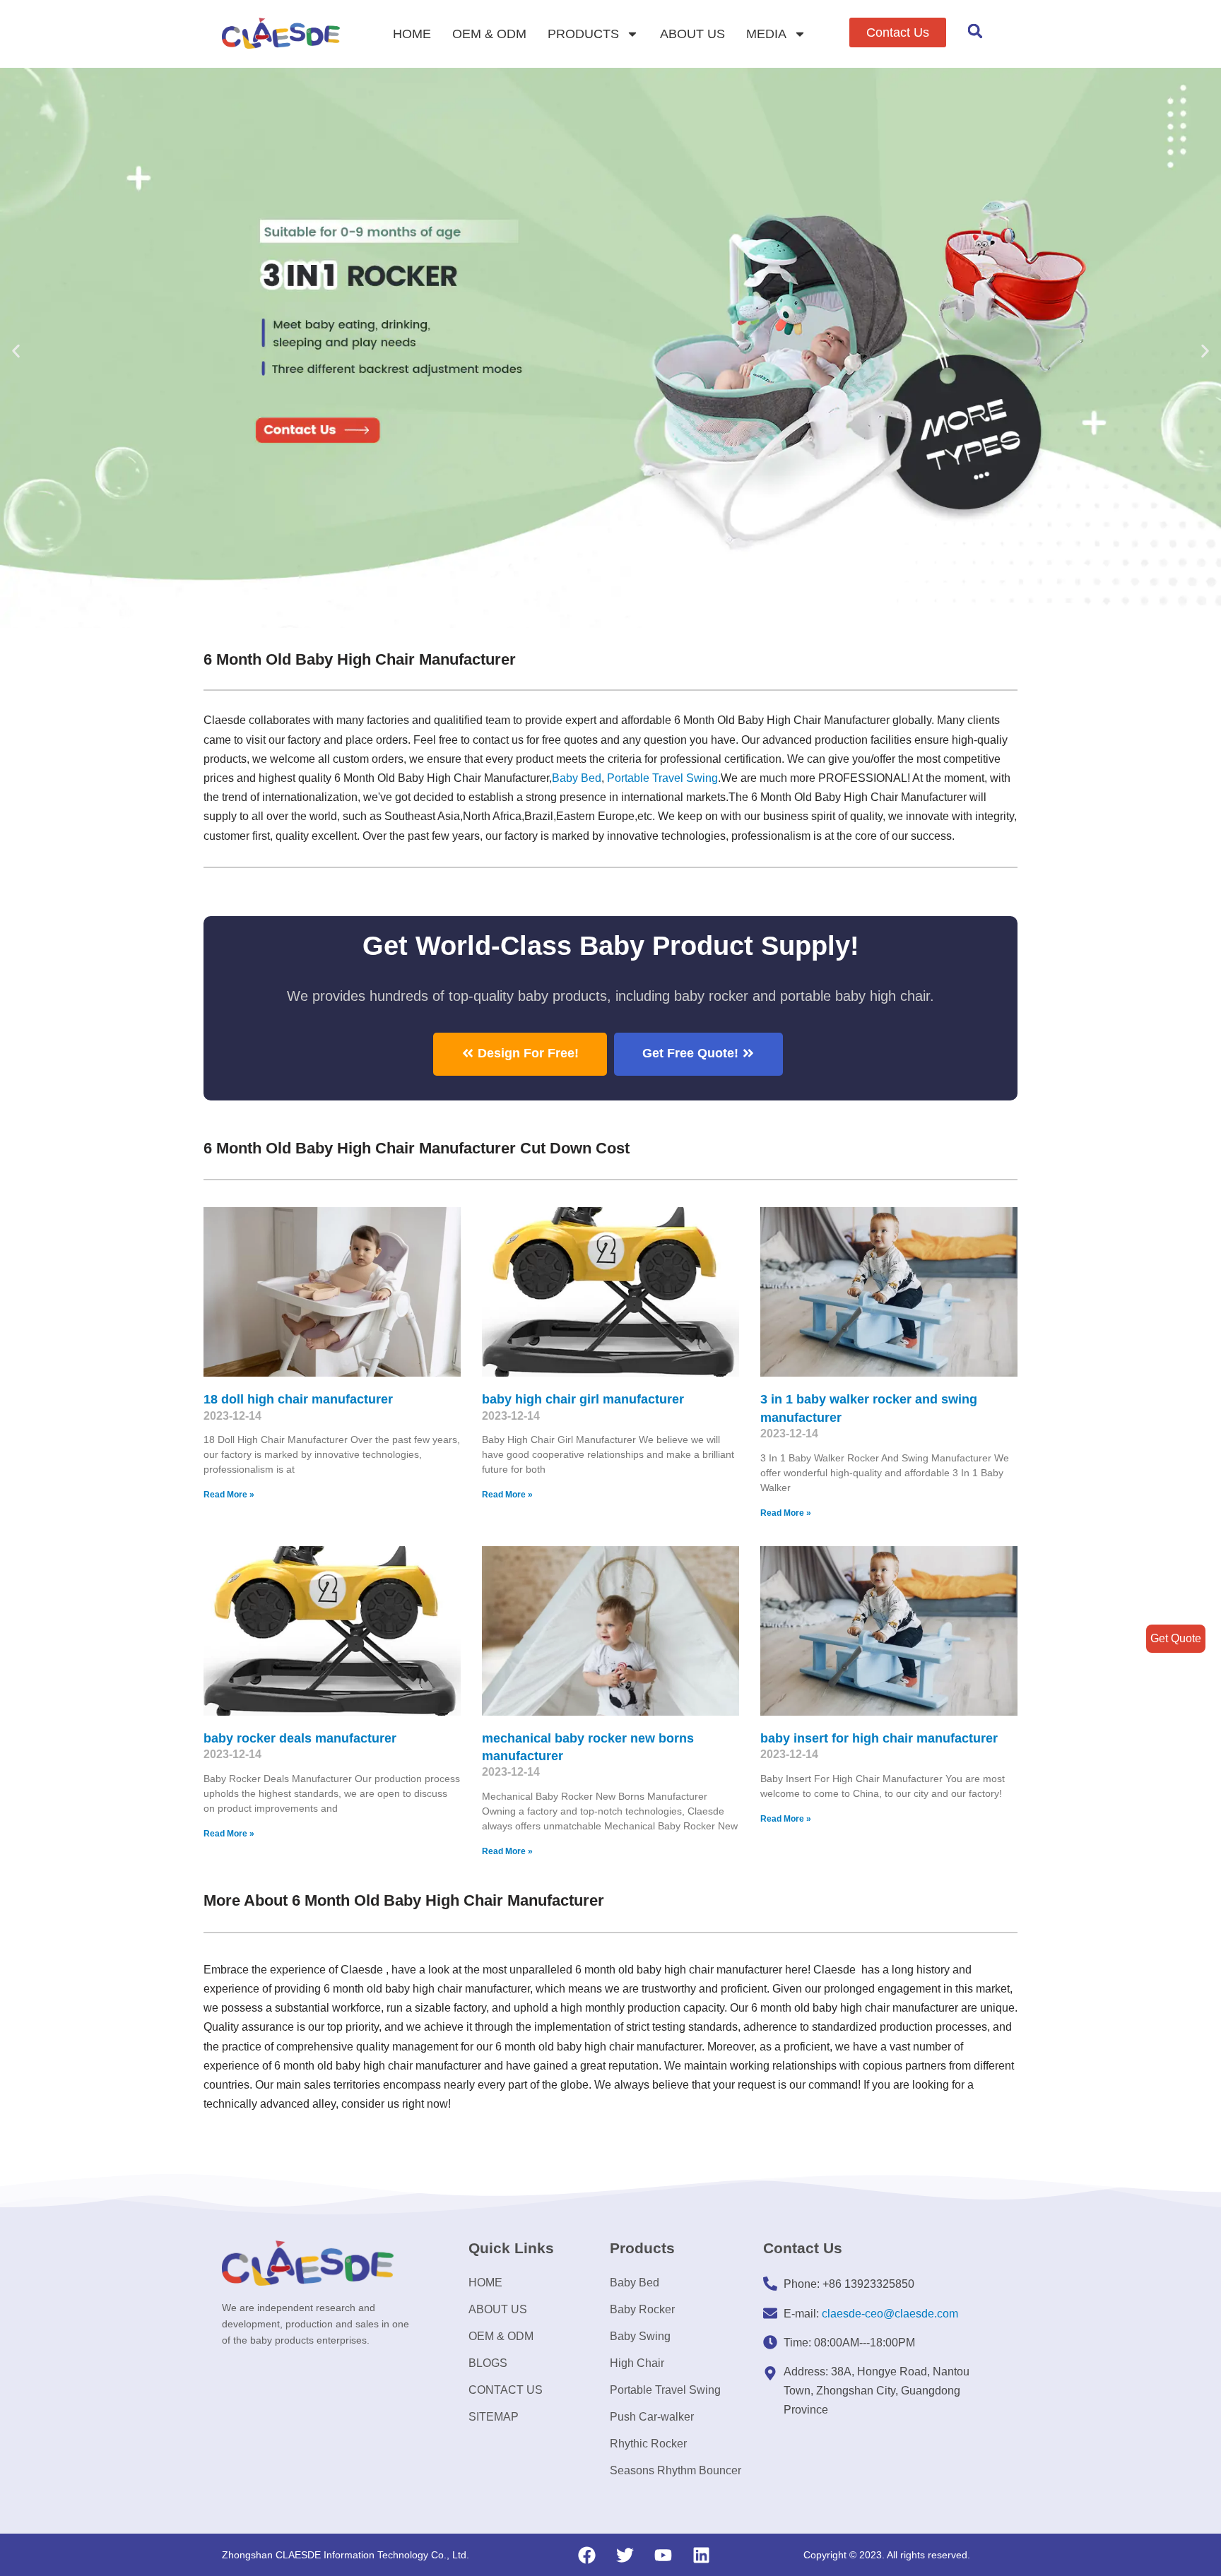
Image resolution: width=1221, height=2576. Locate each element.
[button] (898, 32)
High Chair (637, 2363)
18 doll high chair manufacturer (298, 1399)
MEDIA (766, 34)
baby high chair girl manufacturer (583, 1399)
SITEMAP (494, 2417)
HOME (412, 34)
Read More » (229, 1495)
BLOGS (488, 2363)
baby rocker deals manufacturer (300, 1738)
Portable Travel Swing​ (662, 778)
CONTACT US (506, 2390)
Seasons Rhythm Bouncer (676, 2470)
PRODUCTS (583, 34)
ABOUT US (692, 34)
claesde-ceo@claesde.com (890, 2314)
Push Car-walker (652, 2417)
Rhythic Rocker (648, 2444)
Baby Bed (577, 778)
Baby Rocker (642, 2309)
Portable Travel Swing (665, 2390)
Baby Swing (640, 2336)
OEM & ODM (489, 34)
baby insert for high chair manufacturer (879, 1738)
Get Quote (1176, 1638)
